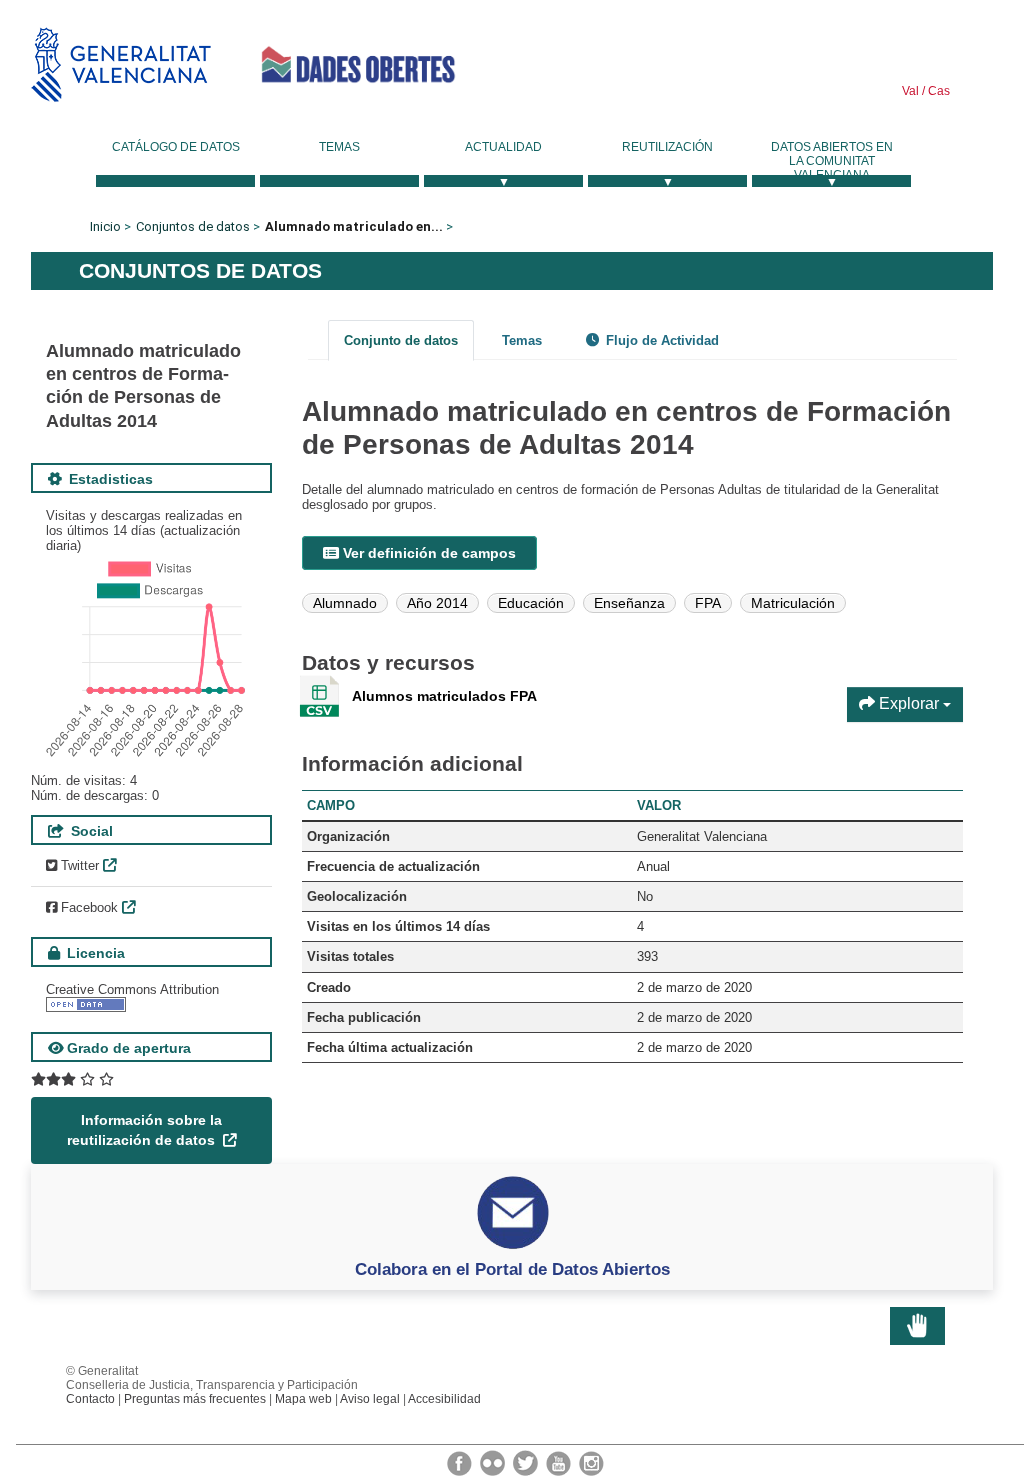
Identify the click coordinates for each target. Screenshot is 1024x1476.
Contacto (90, 1399)
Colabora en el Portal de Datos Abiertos (512, 1269)
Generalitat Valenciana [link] (121, 64)
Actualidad (503, 147)
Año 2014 (437, 603)
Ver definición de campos (427, 553)
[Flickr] (494, 1462)
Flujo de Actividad (660, 340)
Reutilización (667, 147)
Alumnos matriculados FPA (444, 696)
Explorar (909, 703)
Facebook (87, 907)
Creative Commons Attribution (132, 989)
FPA (708, 603)
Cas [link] (937, 91)
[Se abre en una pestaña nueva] (72, 1079)
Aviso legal (370, 1399)
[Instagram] (591, 1462)
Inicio (105, 226)
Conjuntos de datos (193, 226)
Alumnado (345, 603)
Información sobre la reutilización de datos (144, 1130)
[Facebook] (461, 1462)
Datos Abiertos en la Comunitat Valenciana (832, 161)
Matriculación (793, 603)
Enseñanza (629, 603)
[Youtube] (560, 1462)
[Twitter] (527, 1462)
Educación (531, 603)
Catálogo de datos (176, 147)
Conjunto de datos (401, 340)
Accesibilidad (444, 1399)
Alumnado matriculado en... (354, 226)
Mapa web (303, 1399)
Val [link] (910, 91)
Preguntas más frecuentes (195, 1399)
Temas (339, 147)
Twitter (78, 865)
